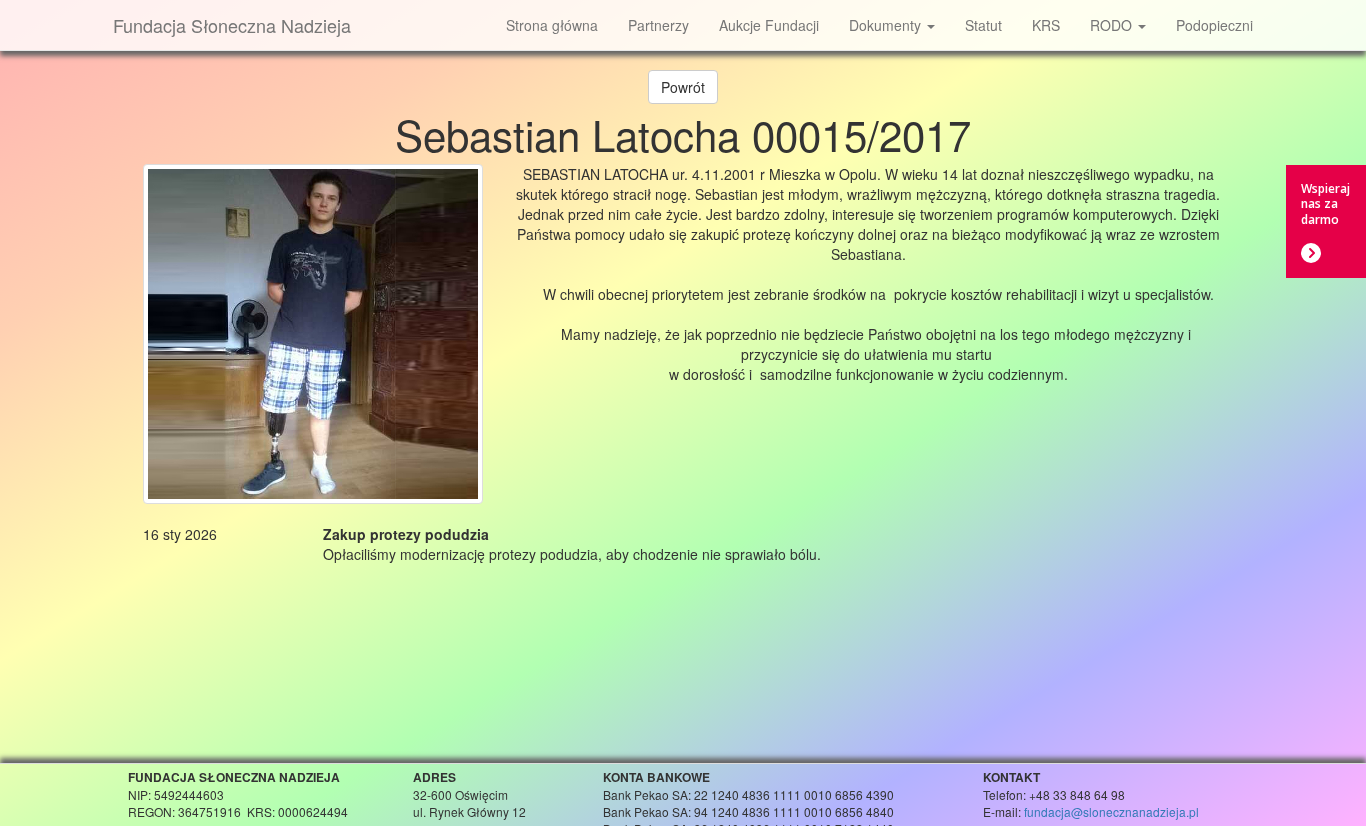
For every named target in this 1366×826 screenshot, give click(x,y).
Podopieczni (1214, 25)
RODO (1113, 25)
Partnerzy (658, 25)
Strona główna (552, 25)
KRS (1046, 25)
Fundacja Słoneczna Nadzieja (232, 25)
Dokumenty (887, 25)
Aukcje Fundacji (769, 25)
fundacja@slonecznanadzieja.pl (1111, 811)
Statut (983, 25)
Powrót (683, 87)
